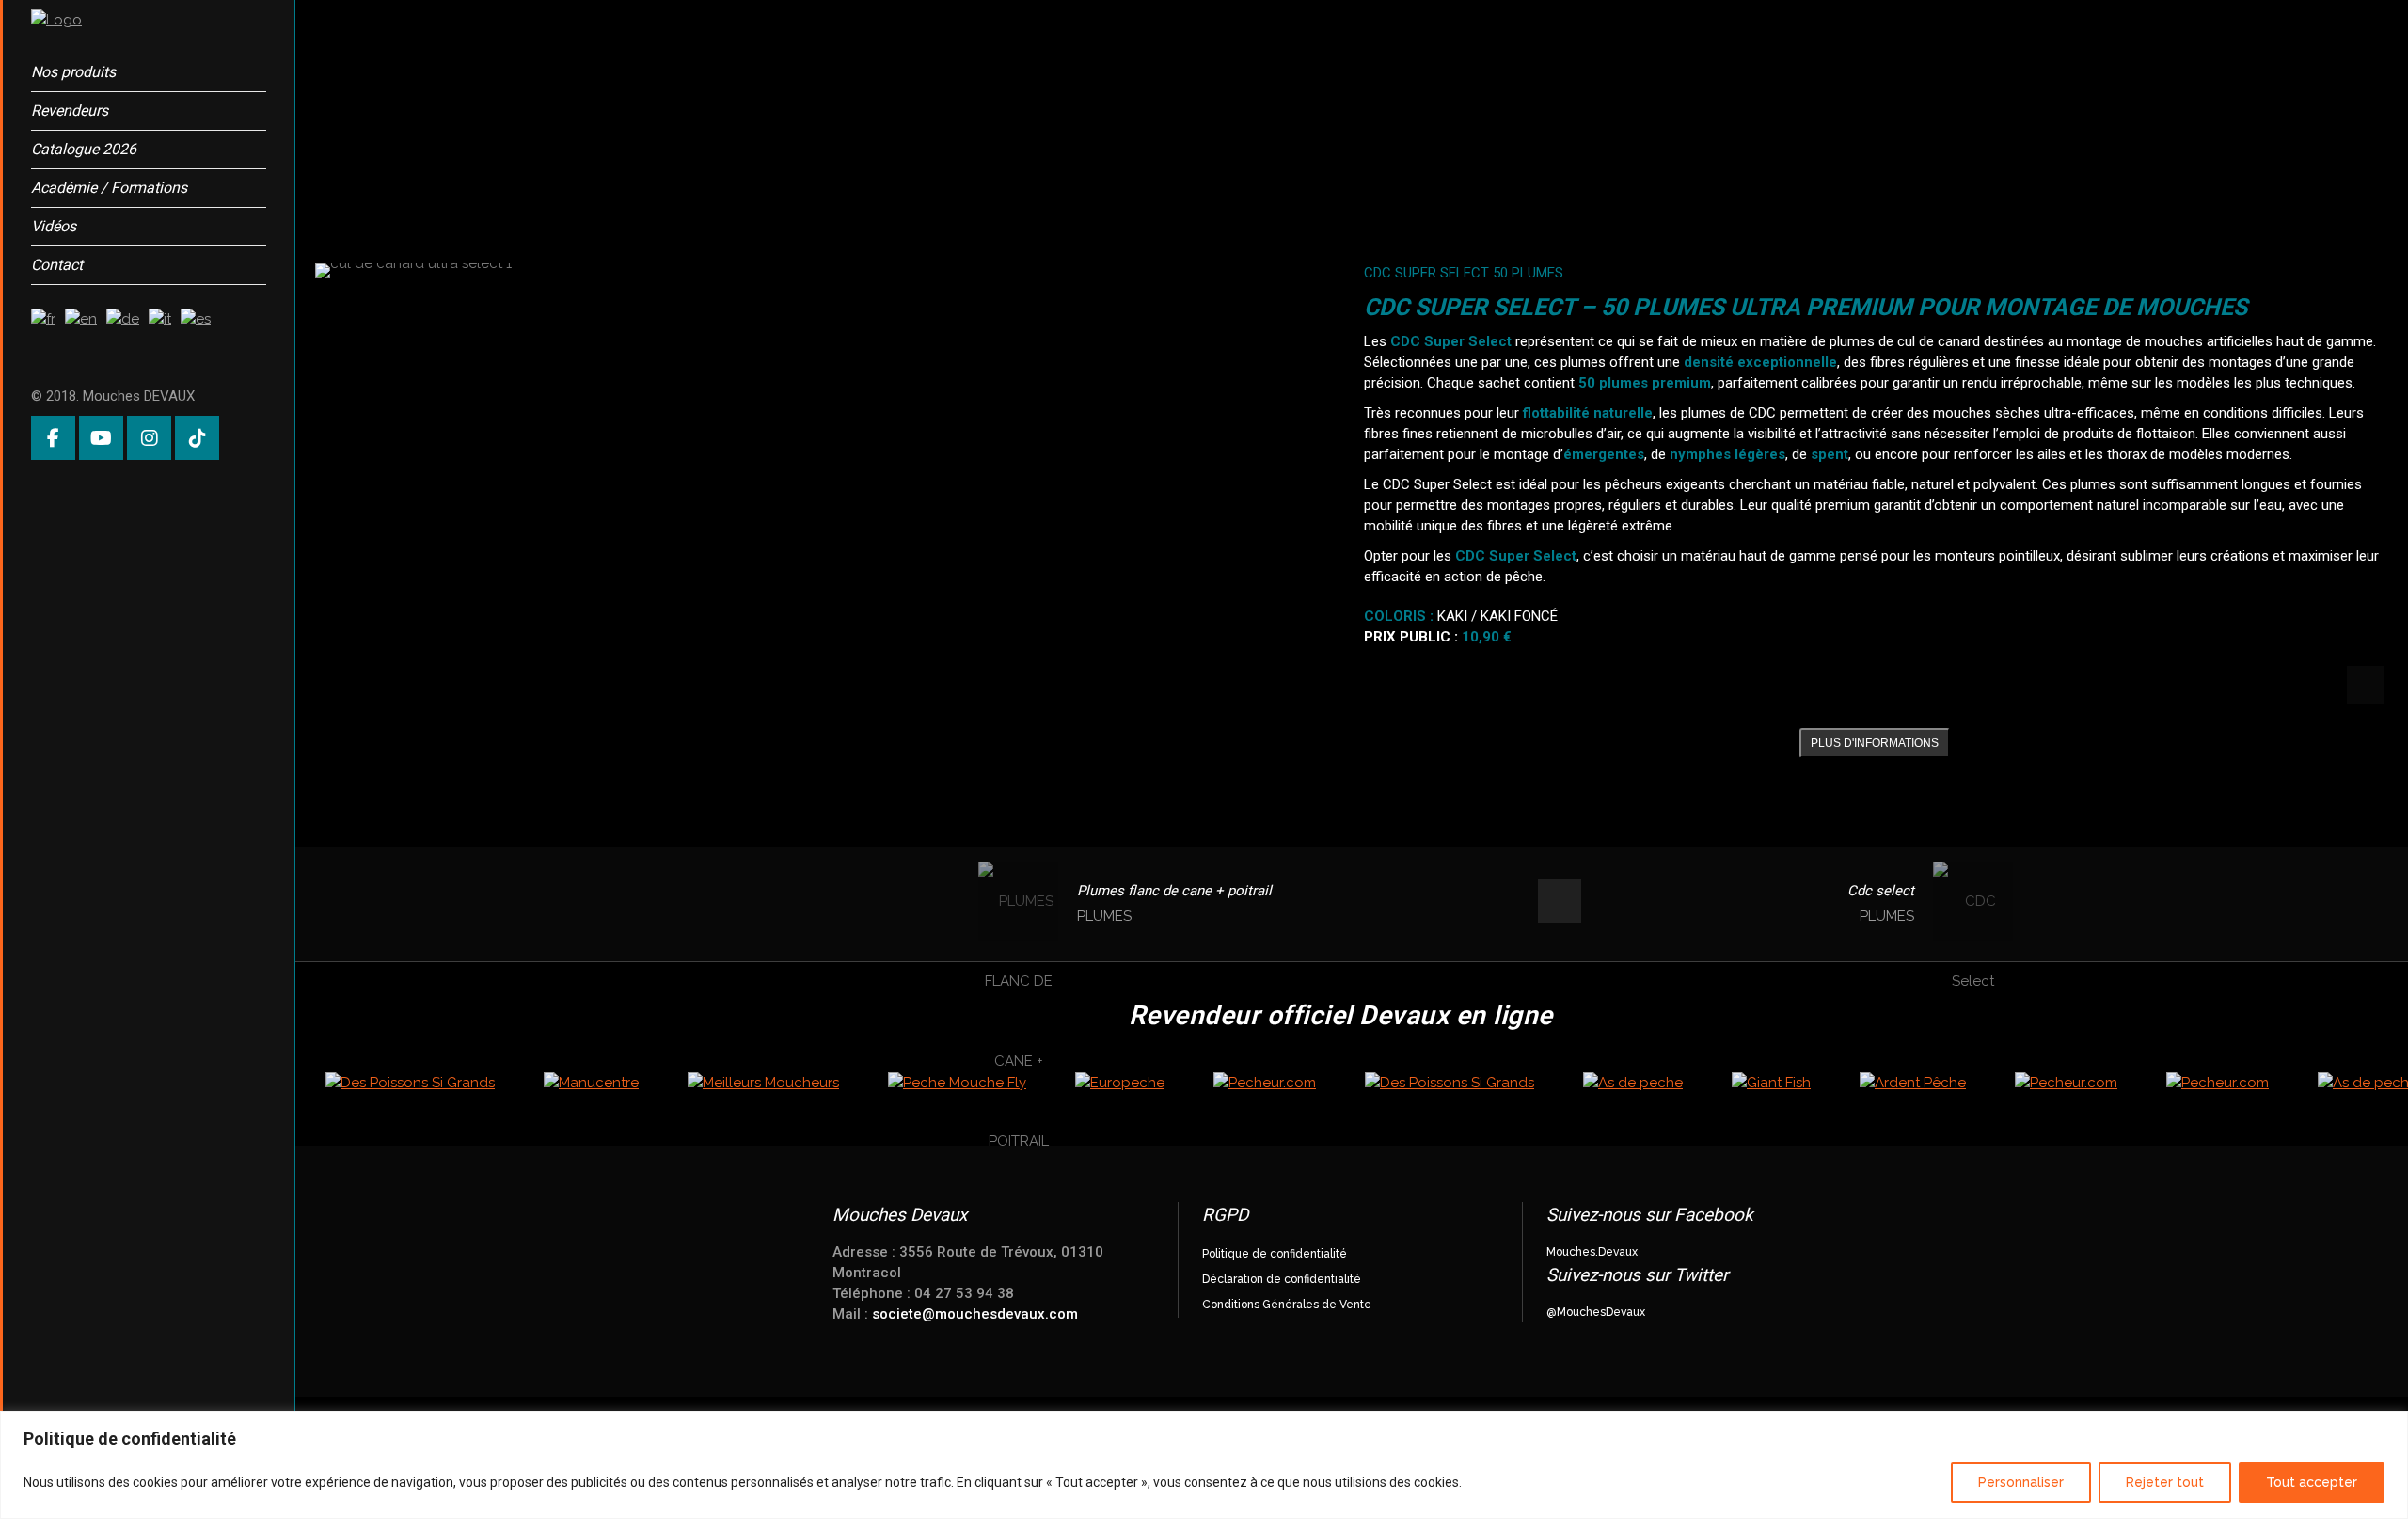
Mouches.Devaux (1592, 1252)
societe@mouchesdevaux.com (975, 1314)
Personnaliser (2021, 1482)
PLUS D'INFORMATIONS (1875, 743)
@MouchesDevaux (1596, 1312)
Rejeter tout (2165, 1482)
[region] (1204, 1465)
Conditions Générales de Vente (1287, 1305)
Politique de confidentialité (1275, 1254)
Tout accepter (2312, 1482)
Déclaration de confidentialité (1282, 1279)
